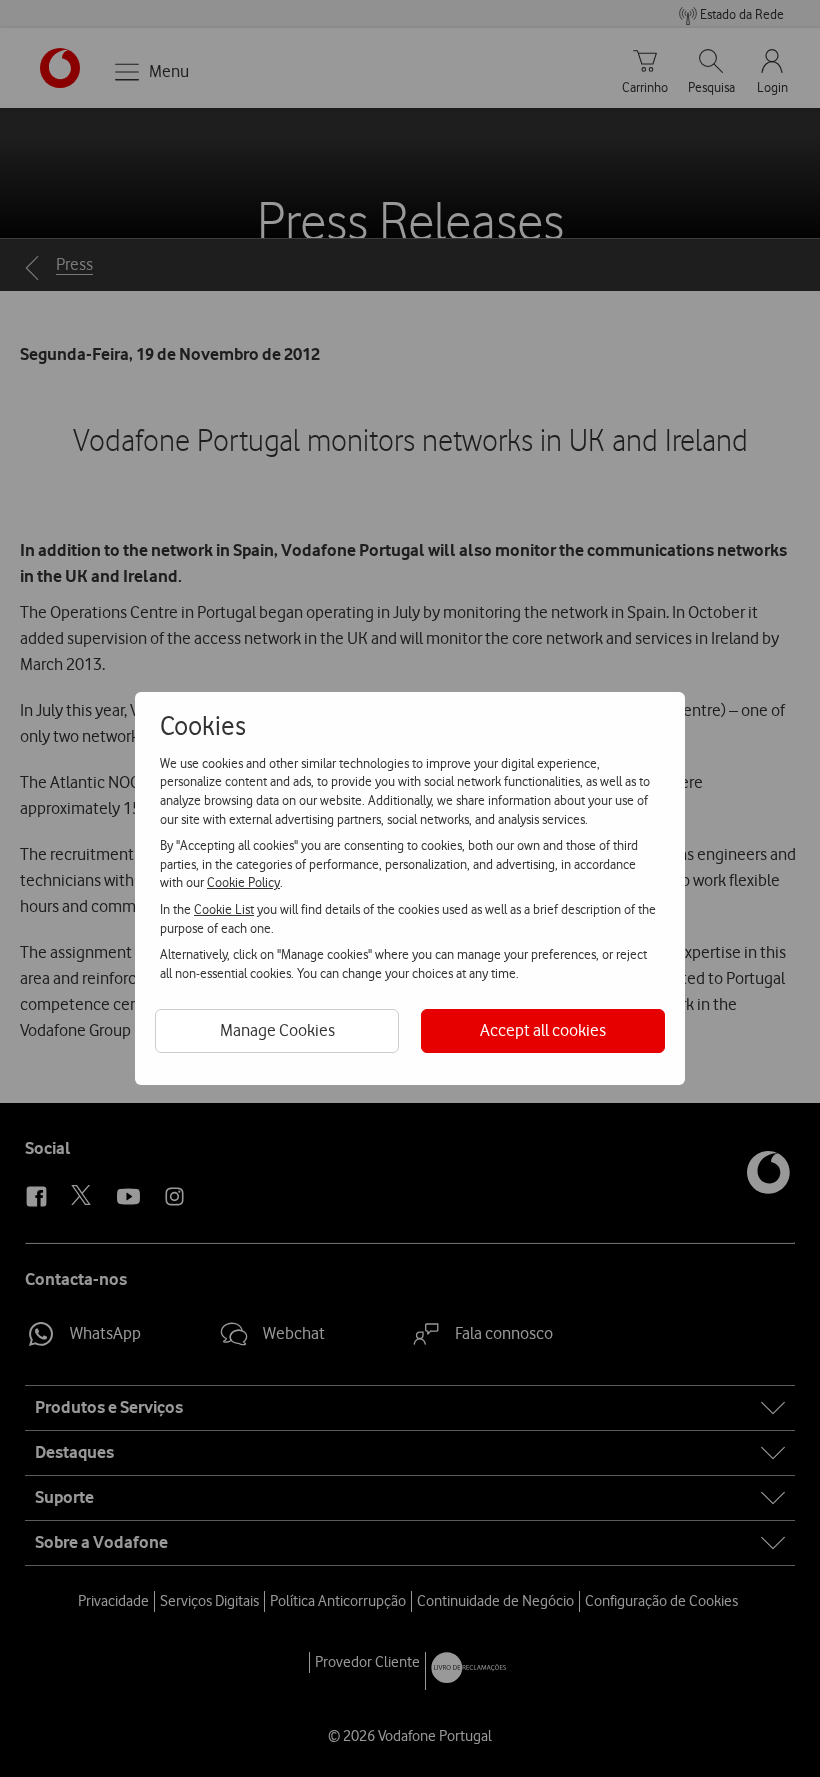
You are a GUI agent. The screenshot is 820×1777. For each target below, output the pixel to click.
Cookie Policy (243, 882)
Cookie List (224, 909)
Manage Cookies (277, 1030)
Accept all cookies (543, 1030)
